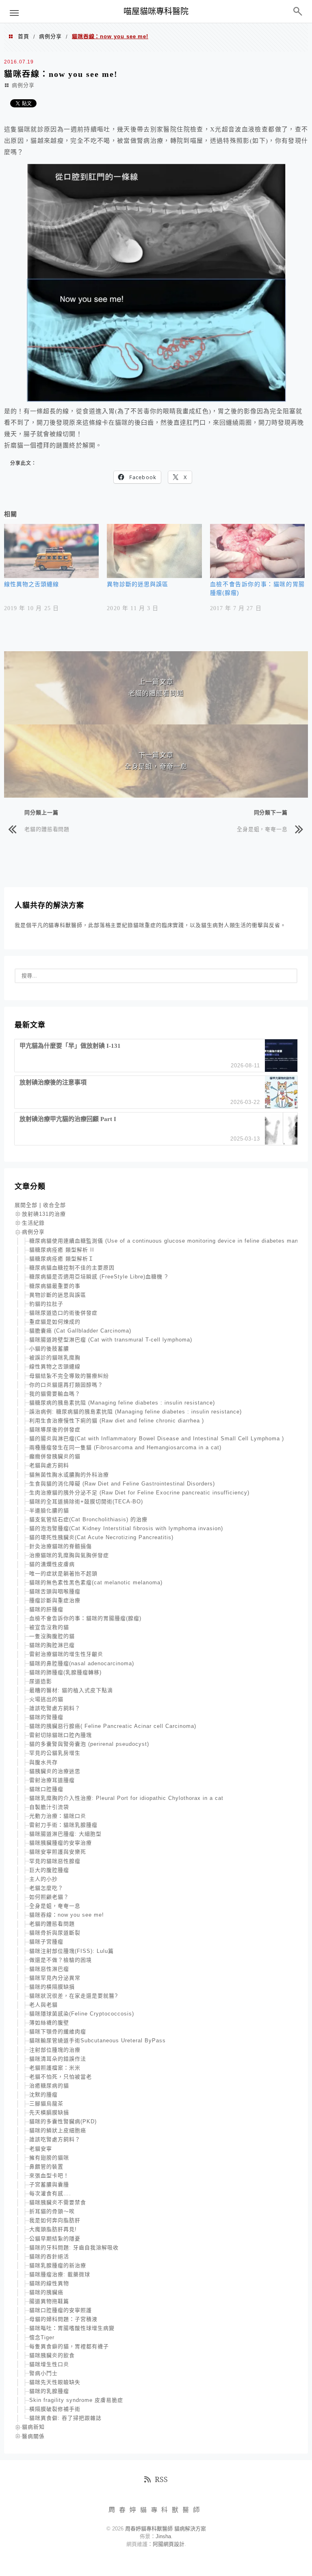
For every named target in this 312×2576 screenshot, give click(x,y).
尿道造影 (41, 1681)
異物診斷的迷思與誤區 (138, 584)
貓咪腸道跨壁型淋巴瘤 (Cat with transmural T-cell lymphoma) (111, 1340)
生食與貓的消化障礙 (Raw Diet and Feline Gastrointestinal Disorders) (122, 1484)
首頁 (24, 36)
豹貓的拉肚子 (46, 1304)
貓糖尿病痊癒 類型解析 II (62, 1250)
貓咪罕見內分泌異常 (55, 1978)
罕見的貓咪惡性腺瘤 (55, 1861)
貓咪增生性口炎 (49, 2364)
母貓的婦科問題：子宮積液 (63, 2319)
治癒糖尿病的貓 (49, 2086)
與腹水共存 (43, 1762)
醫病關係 (33, 2436)
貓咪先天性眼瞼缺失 (55, 2382)
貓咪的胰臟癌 (46, 2292)
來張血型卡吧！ (49, 2176)
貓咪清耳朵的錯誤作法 (58, 2059)
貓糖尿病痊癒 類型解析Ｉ (62, 1259)
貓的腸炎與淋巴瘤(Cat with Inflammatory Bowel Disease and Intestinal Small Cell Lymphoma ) (157, 1439)
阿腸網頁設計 (169, 2544)
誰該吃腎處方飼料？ (55, 1708)
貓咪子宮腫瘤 (46, 1942)
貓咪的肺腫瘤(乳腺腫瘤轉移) (65, 1672)
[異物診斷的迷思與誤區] (154, 551)
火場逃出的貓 (46, 1699)
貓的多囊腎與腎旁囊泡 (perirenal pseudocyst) (89, 1744)
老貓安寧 (41, 2149)
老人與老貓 (43, 2005)
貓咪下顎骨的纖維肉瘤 (58, 2032)
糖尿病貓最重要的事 (55, 1286)
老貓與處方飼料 (49, 1465)
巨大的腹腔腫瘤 (49, 1870)
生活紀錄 (33, 1223)
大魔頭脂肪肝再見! (53, 2229)
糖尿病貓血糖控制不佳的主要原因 (72, 1268)
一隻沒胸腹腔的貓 (52, 1636)
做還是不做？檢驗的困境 (61, 1960)
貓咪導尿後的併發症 (55, 1430)
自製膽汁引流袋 (49, 1807)
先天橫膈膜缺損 (49, 2112)
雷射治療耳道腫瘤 (52, 1780)
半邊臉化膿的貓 (49, 1510)
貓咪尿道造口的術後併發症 (63, 1313)
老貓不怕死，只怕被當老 (61, 2077)
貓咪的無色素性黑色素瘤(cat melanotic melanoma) (96, 1582)
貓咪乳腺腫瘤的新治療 (58, 2265)
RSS (161, 2479)
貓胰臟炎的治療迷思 (55, 1771)
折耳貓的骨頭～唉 (52, 2211)
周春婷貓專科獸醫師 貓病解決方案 (166, 2529)
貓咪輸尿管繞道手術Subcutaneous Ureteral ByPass (97, 2041)
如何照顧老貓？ (49, 1897)
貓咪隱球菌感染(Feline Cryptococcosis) (82, 2014)
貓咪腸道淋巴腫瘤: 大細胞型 (65, 1834)
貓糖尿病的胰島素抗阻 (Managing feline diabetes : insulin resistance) (122, 1403)
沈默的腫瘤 (43, 2095)
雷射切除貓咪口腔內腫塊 (61, 1735)
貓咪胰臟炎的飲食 (52, 2355)
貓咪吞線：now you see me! (67, 1915)
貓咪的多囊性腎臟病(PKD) (63, 2121)
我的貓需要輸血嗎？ (55, 1394)
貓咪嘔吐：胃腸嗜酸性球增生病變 (72, 2328)
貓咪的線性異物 (49, 2283)
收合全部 (54, 1205)
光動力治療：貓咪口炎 (58, 1816)
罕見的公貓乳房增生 (55, 1753)
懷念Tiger (42, 2337)
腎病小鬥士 (43, 2373)
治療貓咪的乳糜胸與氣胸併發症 (69, 1555)
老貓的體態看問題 (47, 829)
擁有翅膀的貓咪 (49, 2158)
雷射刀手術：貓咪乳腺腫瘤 (63, 1825)
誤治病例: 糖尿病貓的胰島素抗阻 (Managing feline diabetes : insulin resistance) (135, 1412)
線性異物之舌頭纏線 (31, 584)
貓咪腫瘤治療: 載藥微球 (60, 2274)
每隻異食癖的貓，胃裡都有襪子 (69, 2346)
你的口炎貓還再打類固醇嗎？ (66, 1385)
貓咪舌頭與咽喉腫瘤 (55, 1591)
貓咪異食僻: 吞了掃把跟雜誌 (65, 2418)
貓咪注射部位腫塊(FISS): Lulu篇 (71, 1951)
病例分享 (50, 36)
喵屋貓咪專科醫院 (156, 11)
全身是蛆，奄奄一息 (262, 829)
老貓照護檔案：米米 (55, 2068)
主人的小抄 (43, 1879)
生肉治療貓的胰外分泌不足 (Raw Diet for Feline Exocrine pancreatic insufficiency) (139, 1493)
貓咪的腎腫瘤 (46, 1717)
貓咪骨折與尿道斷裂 (55, 1933)
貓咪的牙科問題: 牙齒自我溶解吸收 (74, 2248)
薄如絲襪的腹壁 (49, 2023)
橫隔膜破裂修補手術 (55, 2409)
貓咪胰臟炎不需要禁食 (58, 2202)
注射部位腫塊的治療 (55, 2050)
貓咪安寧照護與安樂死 (58, 1852)
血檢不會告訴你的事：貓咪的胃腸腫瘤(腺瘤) (85, 1618)
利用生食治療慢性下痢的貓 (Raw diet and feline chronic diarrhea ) (117, 1421)
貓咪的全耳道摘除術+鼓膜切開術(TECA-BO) (86, 1502)
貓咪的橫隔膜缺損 (52, 1987)
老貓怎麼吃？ (46, 1888)
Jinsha (163, 2536)
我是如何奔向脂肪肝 (55, 2220)
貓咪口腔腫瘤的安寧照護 (61, 2310)
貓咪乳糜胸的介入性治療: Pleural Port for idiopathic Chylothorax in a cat (126, 1798)
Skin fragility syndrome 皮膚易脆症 (76, 2400)
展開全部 (26, 1205)
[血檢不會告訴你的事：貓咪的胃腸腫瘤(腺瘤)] (257, 551)
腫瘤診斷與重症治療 (55, 1600)
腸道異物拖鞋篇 (49, 2301)
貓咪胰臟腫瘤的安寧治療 (61, 1843)
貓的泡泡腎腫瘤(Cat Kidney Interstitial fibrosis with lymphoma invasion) (126, 1528)
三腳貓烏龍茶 (46, 2104)
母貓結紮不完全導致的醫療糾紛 (69, 1376)
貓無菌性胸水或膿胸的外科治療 (69, 1475)
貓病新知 (33, 2427)
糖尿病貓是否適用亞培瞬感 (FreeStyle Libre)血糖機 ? (99, 1277)
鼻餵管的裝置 (46, 2167)
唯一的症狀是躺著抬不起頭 (63, 1574)
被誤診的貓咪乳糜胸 (55, 1358)
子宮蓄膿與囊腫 (49, 2184)
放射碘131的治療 (44, 1214)
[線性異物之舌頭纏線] (51, 551)
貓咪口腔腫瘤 (46, 1789)
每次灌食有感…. (50, 2193)
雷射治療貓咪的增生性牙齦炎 (66, 1654)
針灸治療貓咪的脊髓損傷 (61, 1546)
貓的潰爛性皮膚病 (52, 1564)
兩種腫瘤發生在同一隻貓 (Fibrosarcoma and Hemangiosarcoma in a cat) (125, 1447)
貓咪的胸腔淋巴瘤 (52, 1645)
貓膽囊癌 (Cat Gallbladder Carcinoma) (80, 1331)
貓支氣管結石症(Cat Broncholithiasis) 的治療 (88, 1519)
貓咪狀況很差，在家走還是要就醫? (74, 1996)
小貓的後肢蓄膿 (49, 1349)
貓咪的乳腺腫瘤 (49, 2391)
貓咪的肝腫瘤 (46, 1609)
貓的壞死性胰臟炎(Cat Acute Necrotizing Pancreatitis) (101, 1537)
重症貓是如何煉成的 (55, 1322)
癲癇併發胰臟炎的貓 (55, 1456)
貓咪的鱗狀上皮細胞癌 (58, 2130)
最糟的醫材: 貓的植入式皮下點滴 (71, 1690)
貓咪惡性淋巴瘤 (49, 1969)
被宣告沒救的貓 (49, 1627)
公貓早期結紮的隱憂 (55, 2239)
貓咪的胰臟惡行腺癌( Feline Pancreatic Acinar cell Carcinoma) (113, 1726)
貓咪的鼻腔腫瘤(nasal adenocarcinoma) (82, 1663)
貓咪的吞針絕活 (49, 2256)
